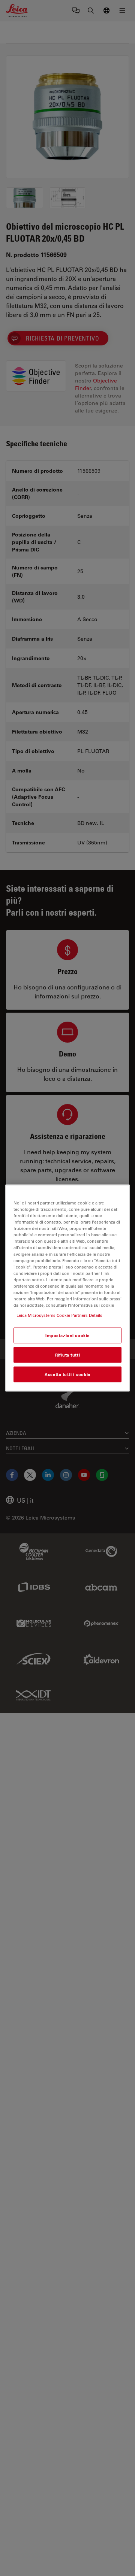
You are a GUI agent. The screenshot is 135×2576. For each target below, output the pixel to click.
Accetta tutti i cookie (67, 1374)
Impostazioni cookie (67, 1335)
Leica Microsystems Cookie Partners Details (59, 1315)
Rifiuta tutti (67, 1355)
